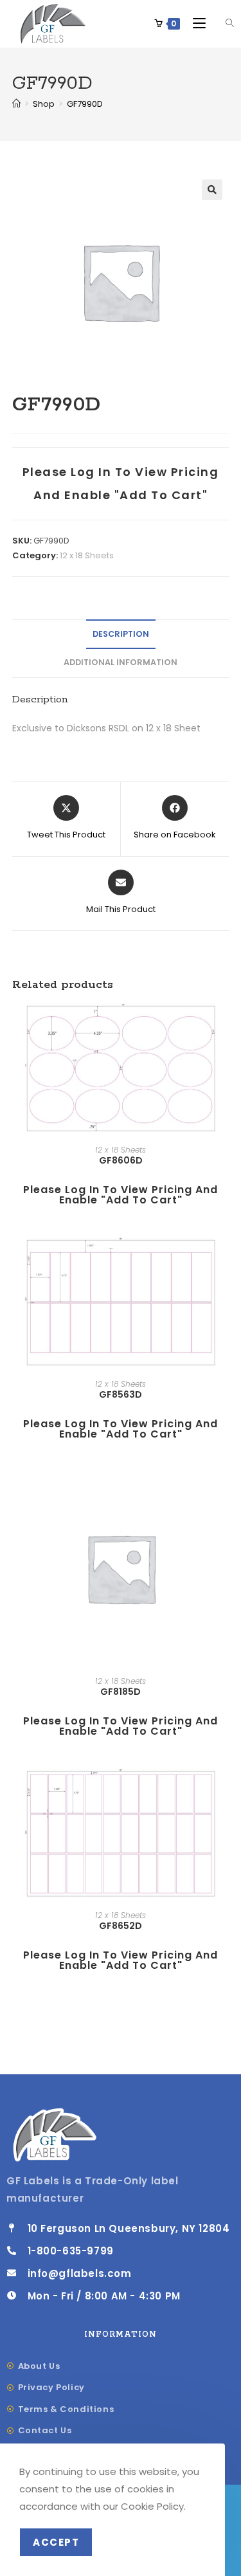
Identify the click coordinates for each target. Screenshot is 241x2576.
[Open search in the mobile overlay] (222, 23)
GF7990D (85, 104)
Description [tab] (121, 634)
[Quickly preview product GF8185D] (225, 1494)
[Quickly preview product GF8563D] (225, 1260)
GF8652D (121, 1926)
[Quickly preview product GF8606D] (225, 1026)
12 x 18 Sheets (87, 555)
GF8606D (121, 1160)
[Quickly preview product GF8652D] (225, 1791)
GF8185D (121, 1692)
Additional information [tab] (121, 662)
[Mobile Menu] (196, 23)
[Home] (16, 104)
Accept (56, 2542)
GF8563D (121, 1394)
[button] (212, 190)
